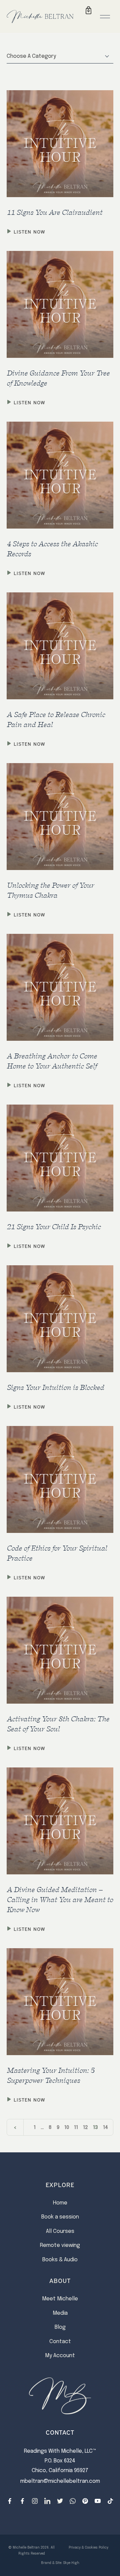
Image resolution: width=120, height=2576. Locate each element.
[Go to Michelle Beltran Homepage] (40, 16)
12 (85, 2128)
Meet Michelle (60, 2299)
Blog (60, 2327)
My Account (60, 2356)
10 (67, 2128)
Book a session (60, 2217)
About (60, 2280)
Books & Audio (60, 2260)
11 (76, 2128)
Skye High (71, 2563)
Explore (60, 2184)
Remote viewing (60, 2245)
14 (105, 2128)
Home (60, 2203)
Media (60, 2313)
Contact (60, 2342)
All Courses (60, 2231)
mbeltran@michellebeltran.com (60, 2481)
